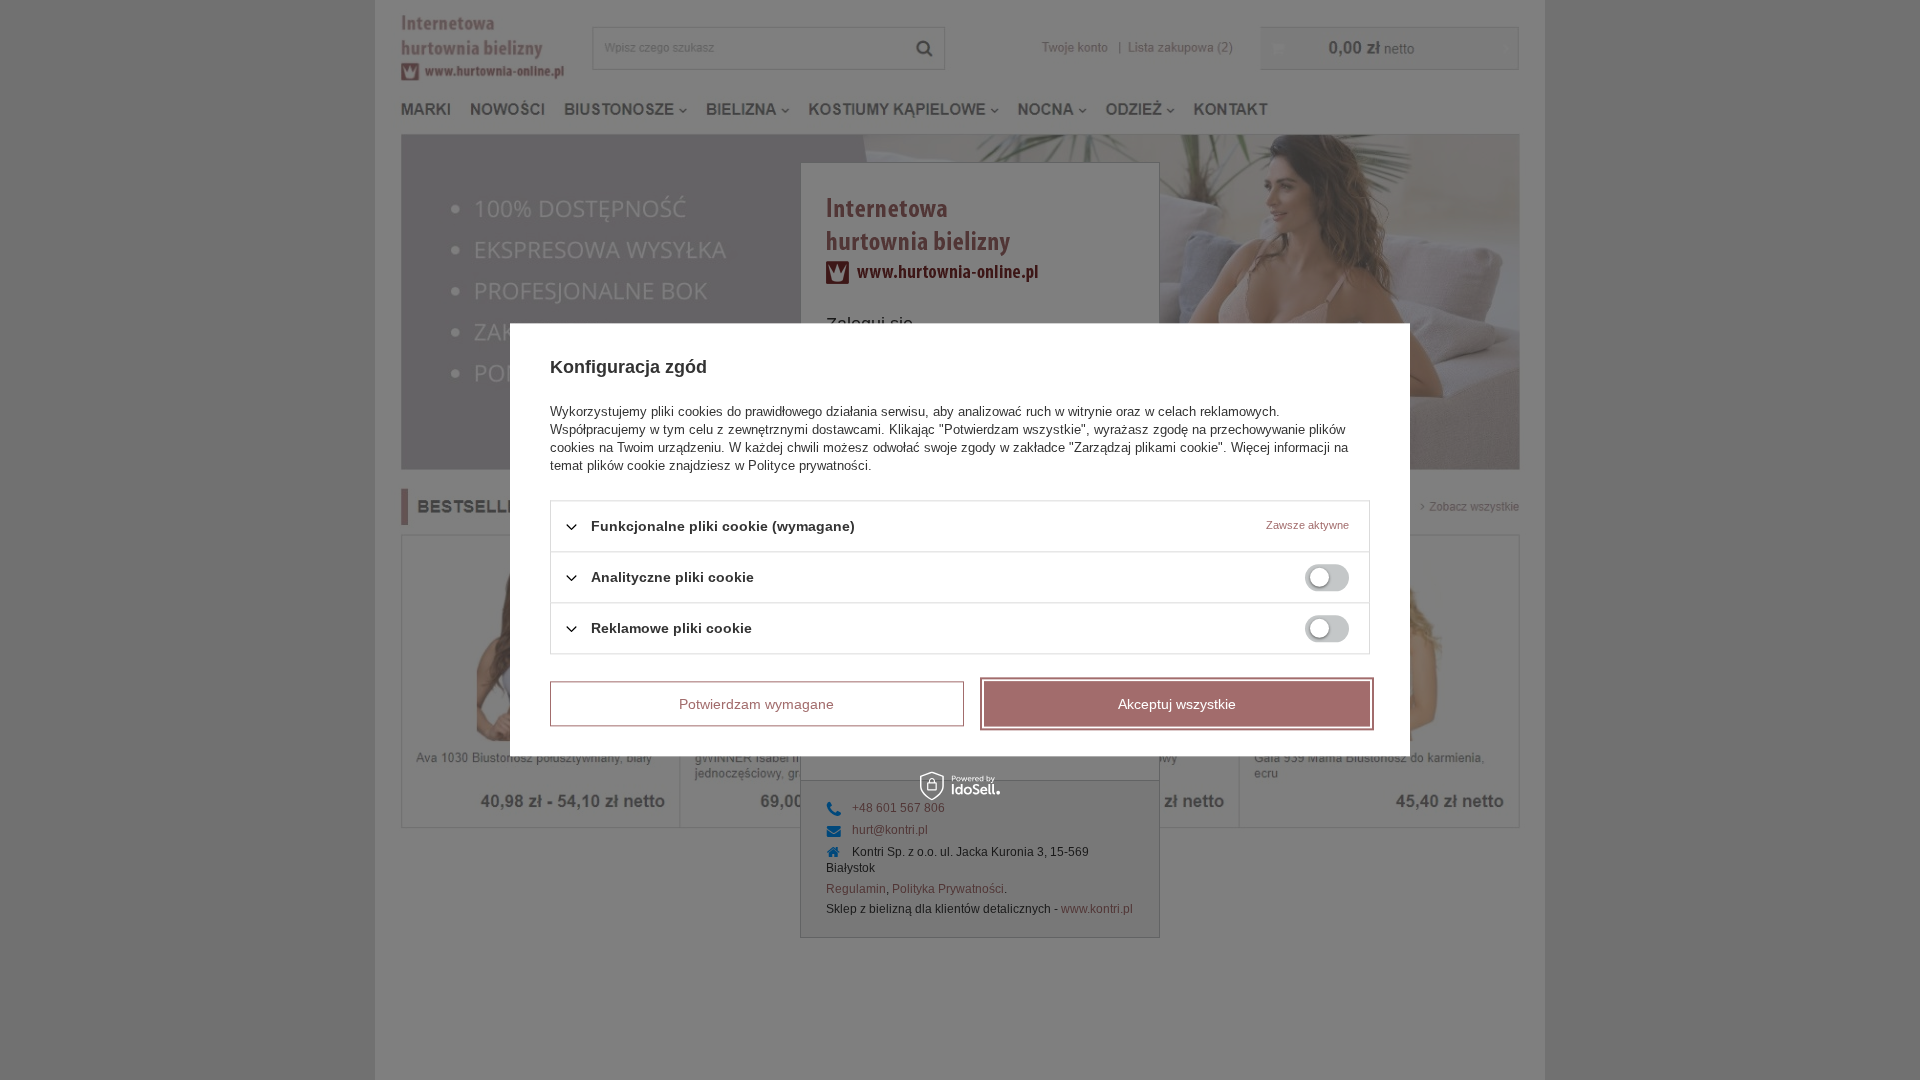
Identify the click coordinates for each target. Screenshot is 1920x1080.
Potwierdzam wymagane (756, 704)
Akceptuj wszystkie (1177, 704)
